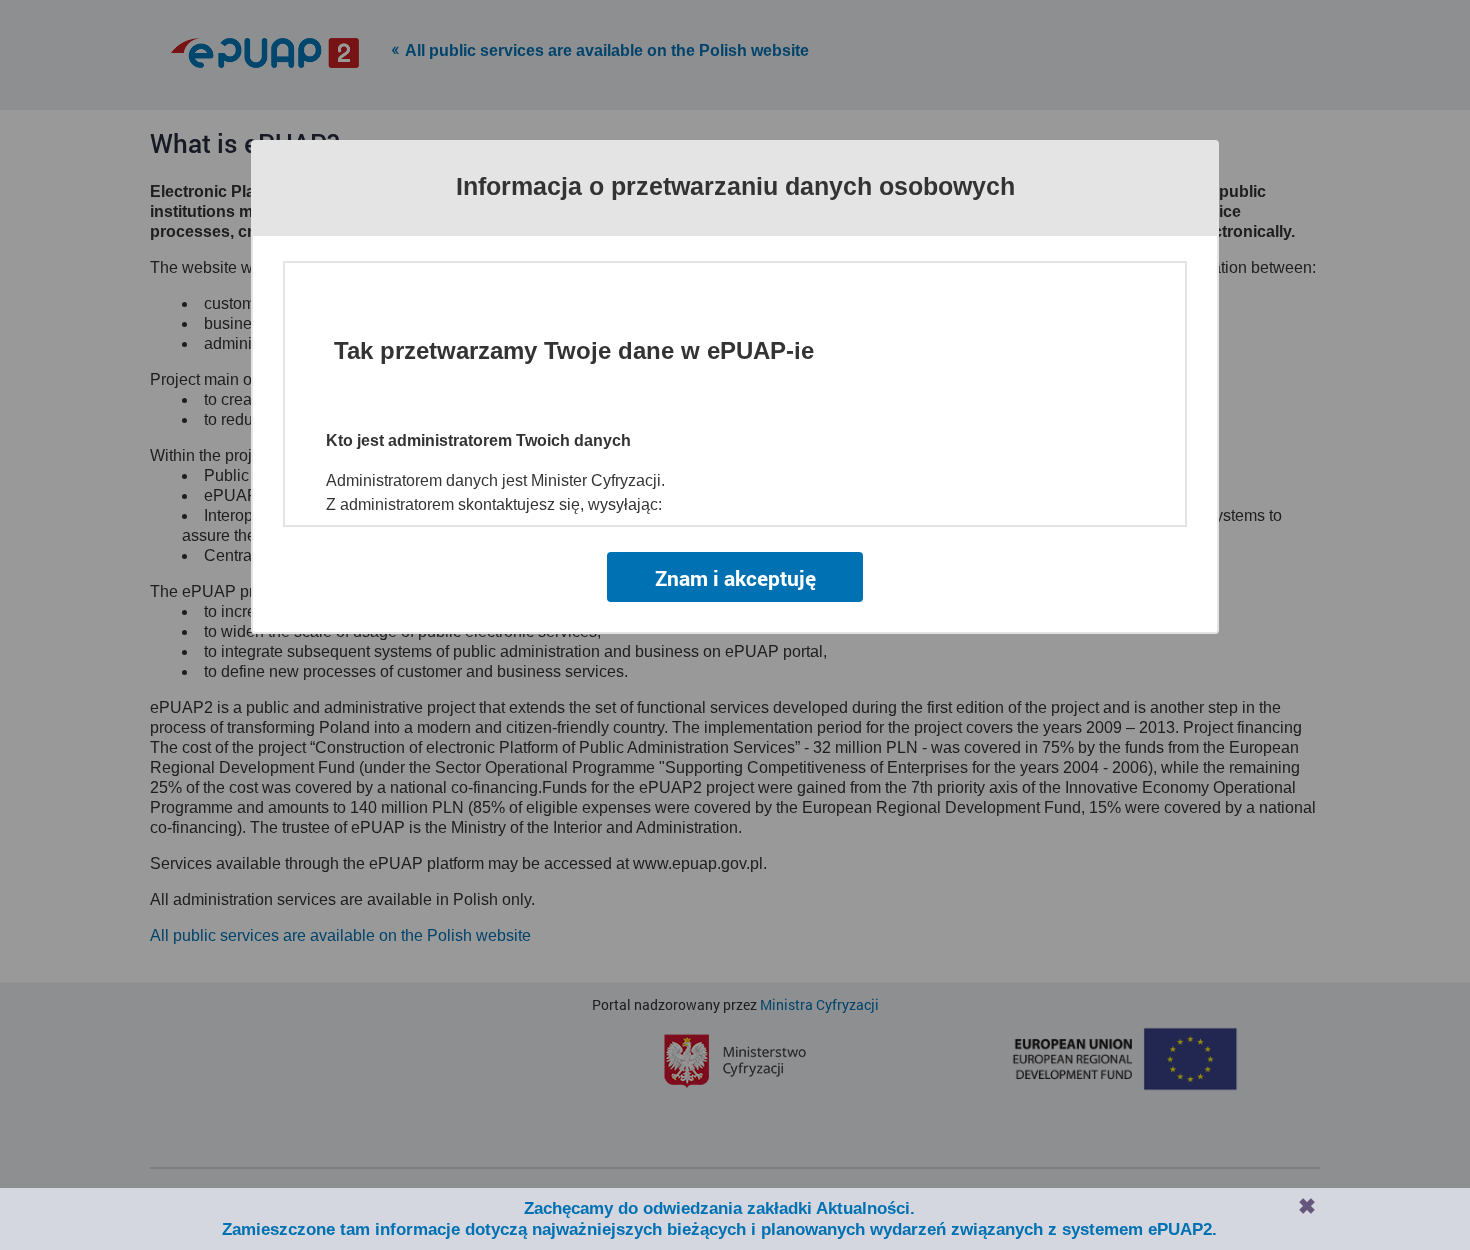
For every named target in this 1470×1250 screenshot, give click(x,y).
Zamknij (1307, 1206)
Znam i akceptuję (735, 578)
